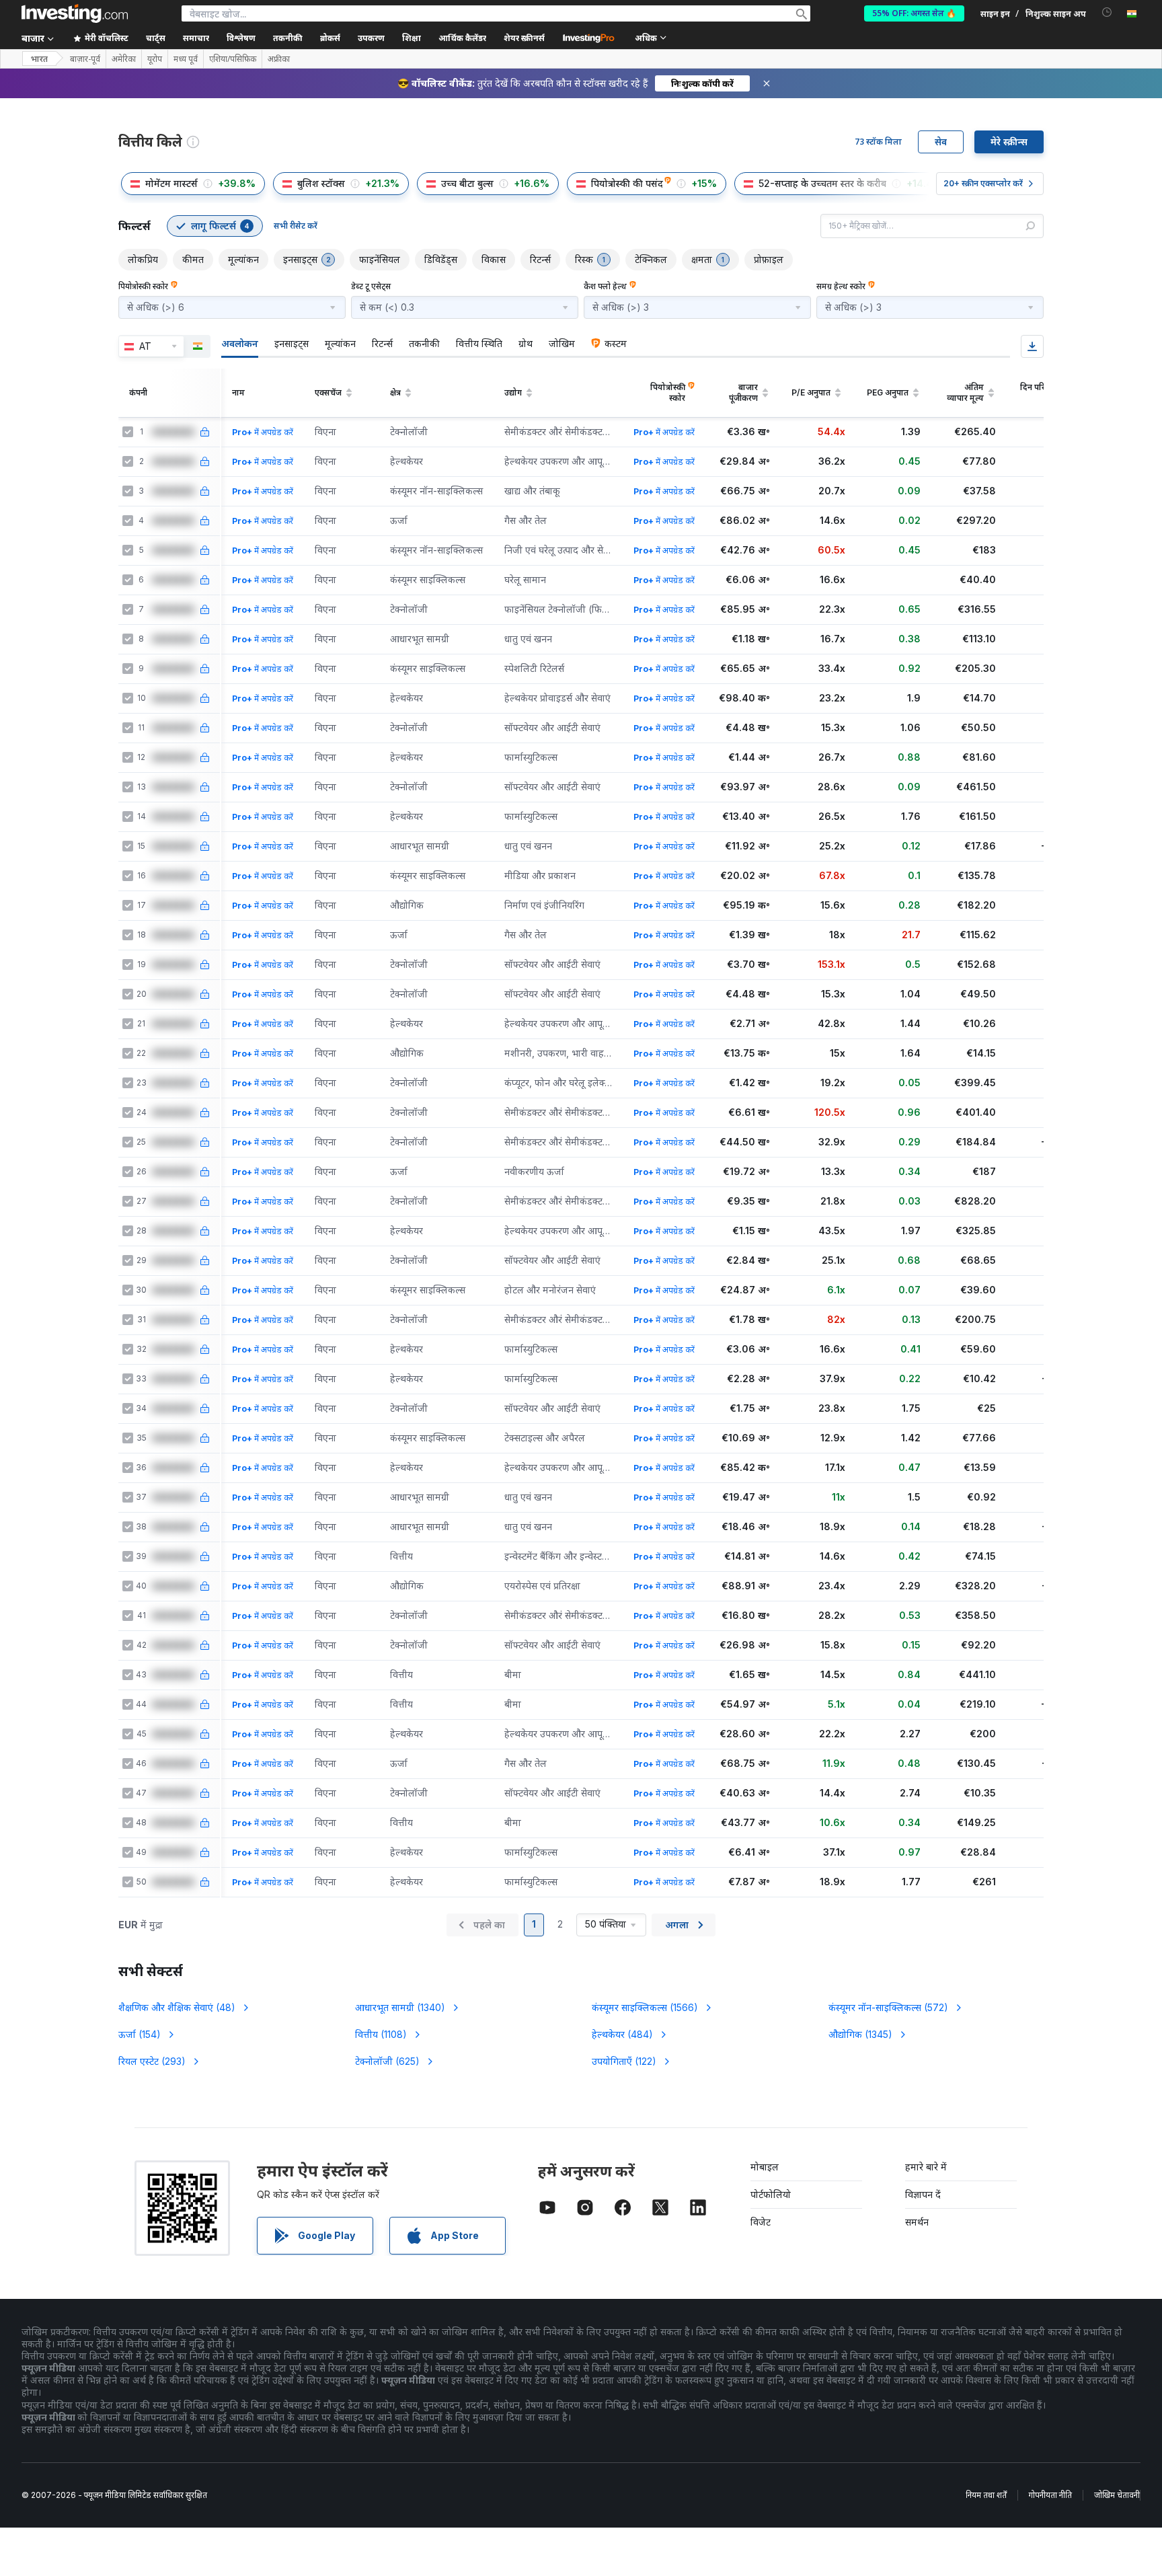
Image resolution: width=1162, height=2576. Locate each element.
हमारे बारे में (926, 2167)
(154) (140, 2034)
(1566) (645, 2007)
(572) (888, 2007)
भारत (39, 59)
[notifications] (1107, 12)
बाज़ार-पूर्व (85, 59)
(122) (624, 2061)
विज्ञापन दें (923, 2194)
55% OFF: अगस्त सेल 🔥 (914, 13)
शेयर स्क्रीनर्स (524, 38)
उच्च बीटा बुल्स (467, 183)
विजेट (761, 2222)
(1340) (400, 2007)
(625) (387, 2061)
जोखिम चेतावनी (1117, 2495)
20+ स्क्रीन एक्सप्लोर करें (983, 183)
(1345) (860, 2034)
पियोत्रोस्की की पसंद (627, 183)
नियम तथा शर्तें (986, 2495)
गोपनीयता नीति (1050, 2495)
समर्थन (917, 2222)
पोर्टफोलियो (771, 2194)
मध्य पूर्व (186, 59)
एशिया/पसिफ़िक (233, 59)
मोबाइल (765, 2167)
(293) (152, 2061)
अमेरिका (124, 59)
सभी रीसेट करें (296, 226)
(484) (622, 2034)
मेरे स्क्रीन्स (1009, 142)
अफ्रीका (279, 59)
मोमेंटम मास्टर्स (171, 183)
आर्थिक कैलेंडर (462, 38)
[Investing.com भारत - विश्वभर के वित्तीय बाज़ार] (75, 13)
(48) (177, 2007)
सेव (941, 142)
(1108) (381, 2034)
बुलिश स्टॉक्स (321, 183)
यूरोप (155, 59)
